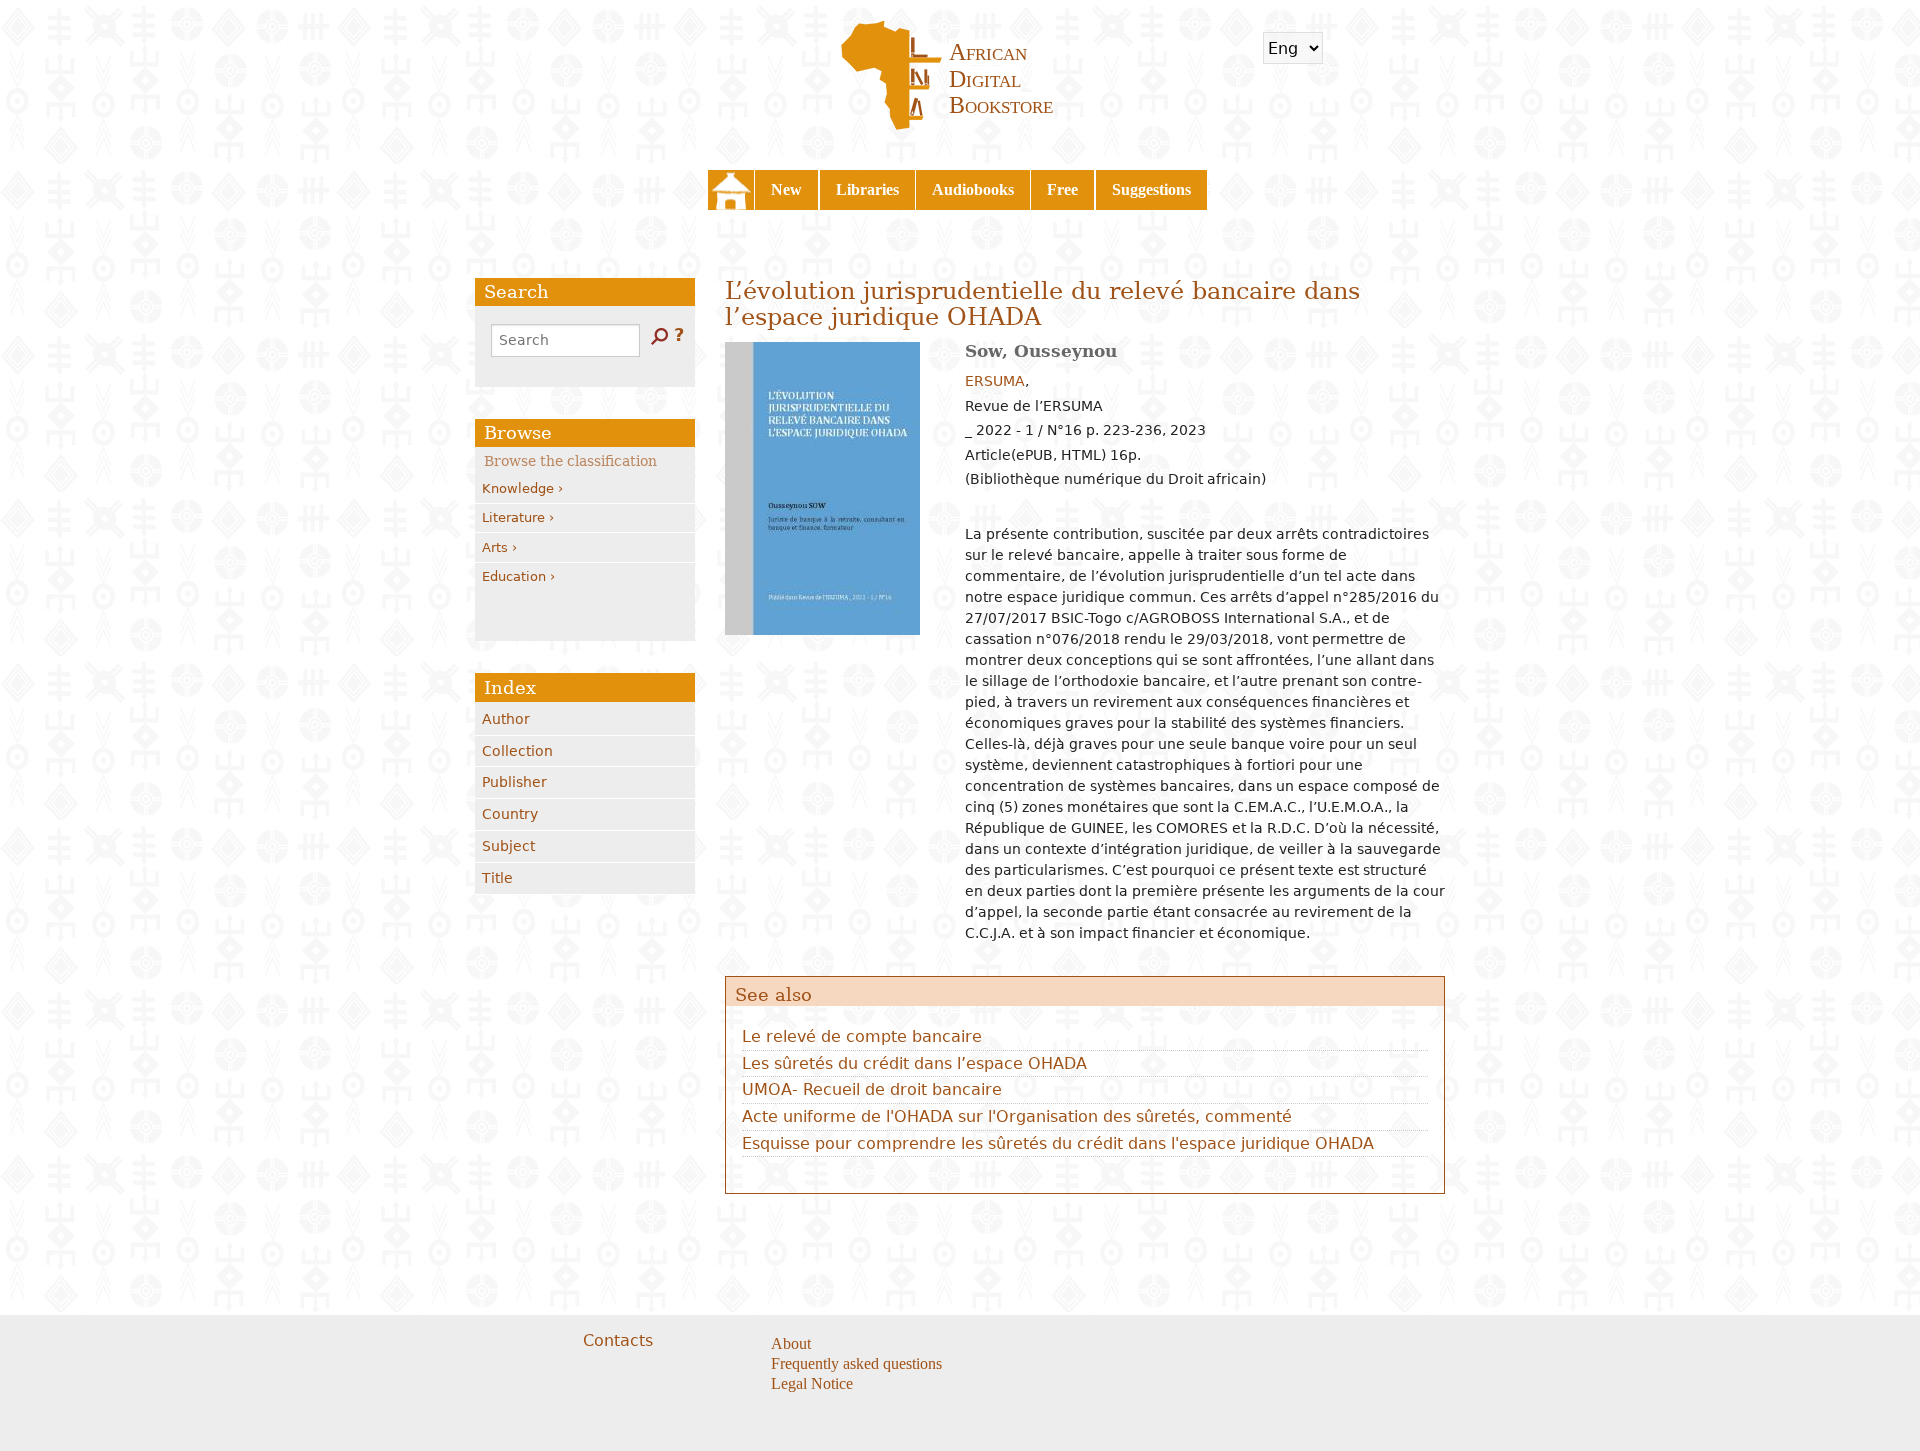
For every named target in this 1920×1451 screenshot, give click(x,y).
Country (510, 814)
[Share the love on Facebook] (1061, 1345)
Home (731, 190)
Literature (513, 517)
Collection (517, 751)
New (786, 189)
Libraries (867, 189)
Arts (495, 547)
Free (1062, 189)
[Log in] (1404, 48)
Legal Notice (812, 1383)
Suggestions (1151, 189)
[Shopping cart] (1351, 48)
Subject (508, 846)
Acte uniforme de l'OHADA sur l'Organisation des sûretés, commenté (1017, 1116)
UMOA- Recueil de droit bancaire (872, 1089)
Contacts (618, 1340)
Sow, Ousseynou (1041, 351)
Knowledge (518, 488)
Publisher (514, 782)
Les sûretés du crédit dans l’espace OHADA (914, 1063)
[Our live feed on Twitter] (1086, 1345)
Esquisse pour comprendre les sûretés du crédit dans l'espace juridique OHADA (1058, 1143)
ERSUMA (995, 381)
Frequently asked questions (856, 1363)
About (791, 1343)
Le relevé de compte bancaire (862, 1036)
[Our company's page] (1111, 1345)
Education (514, 576)
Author (506, 719)
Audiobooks (973, 189)
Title (497, 878)
